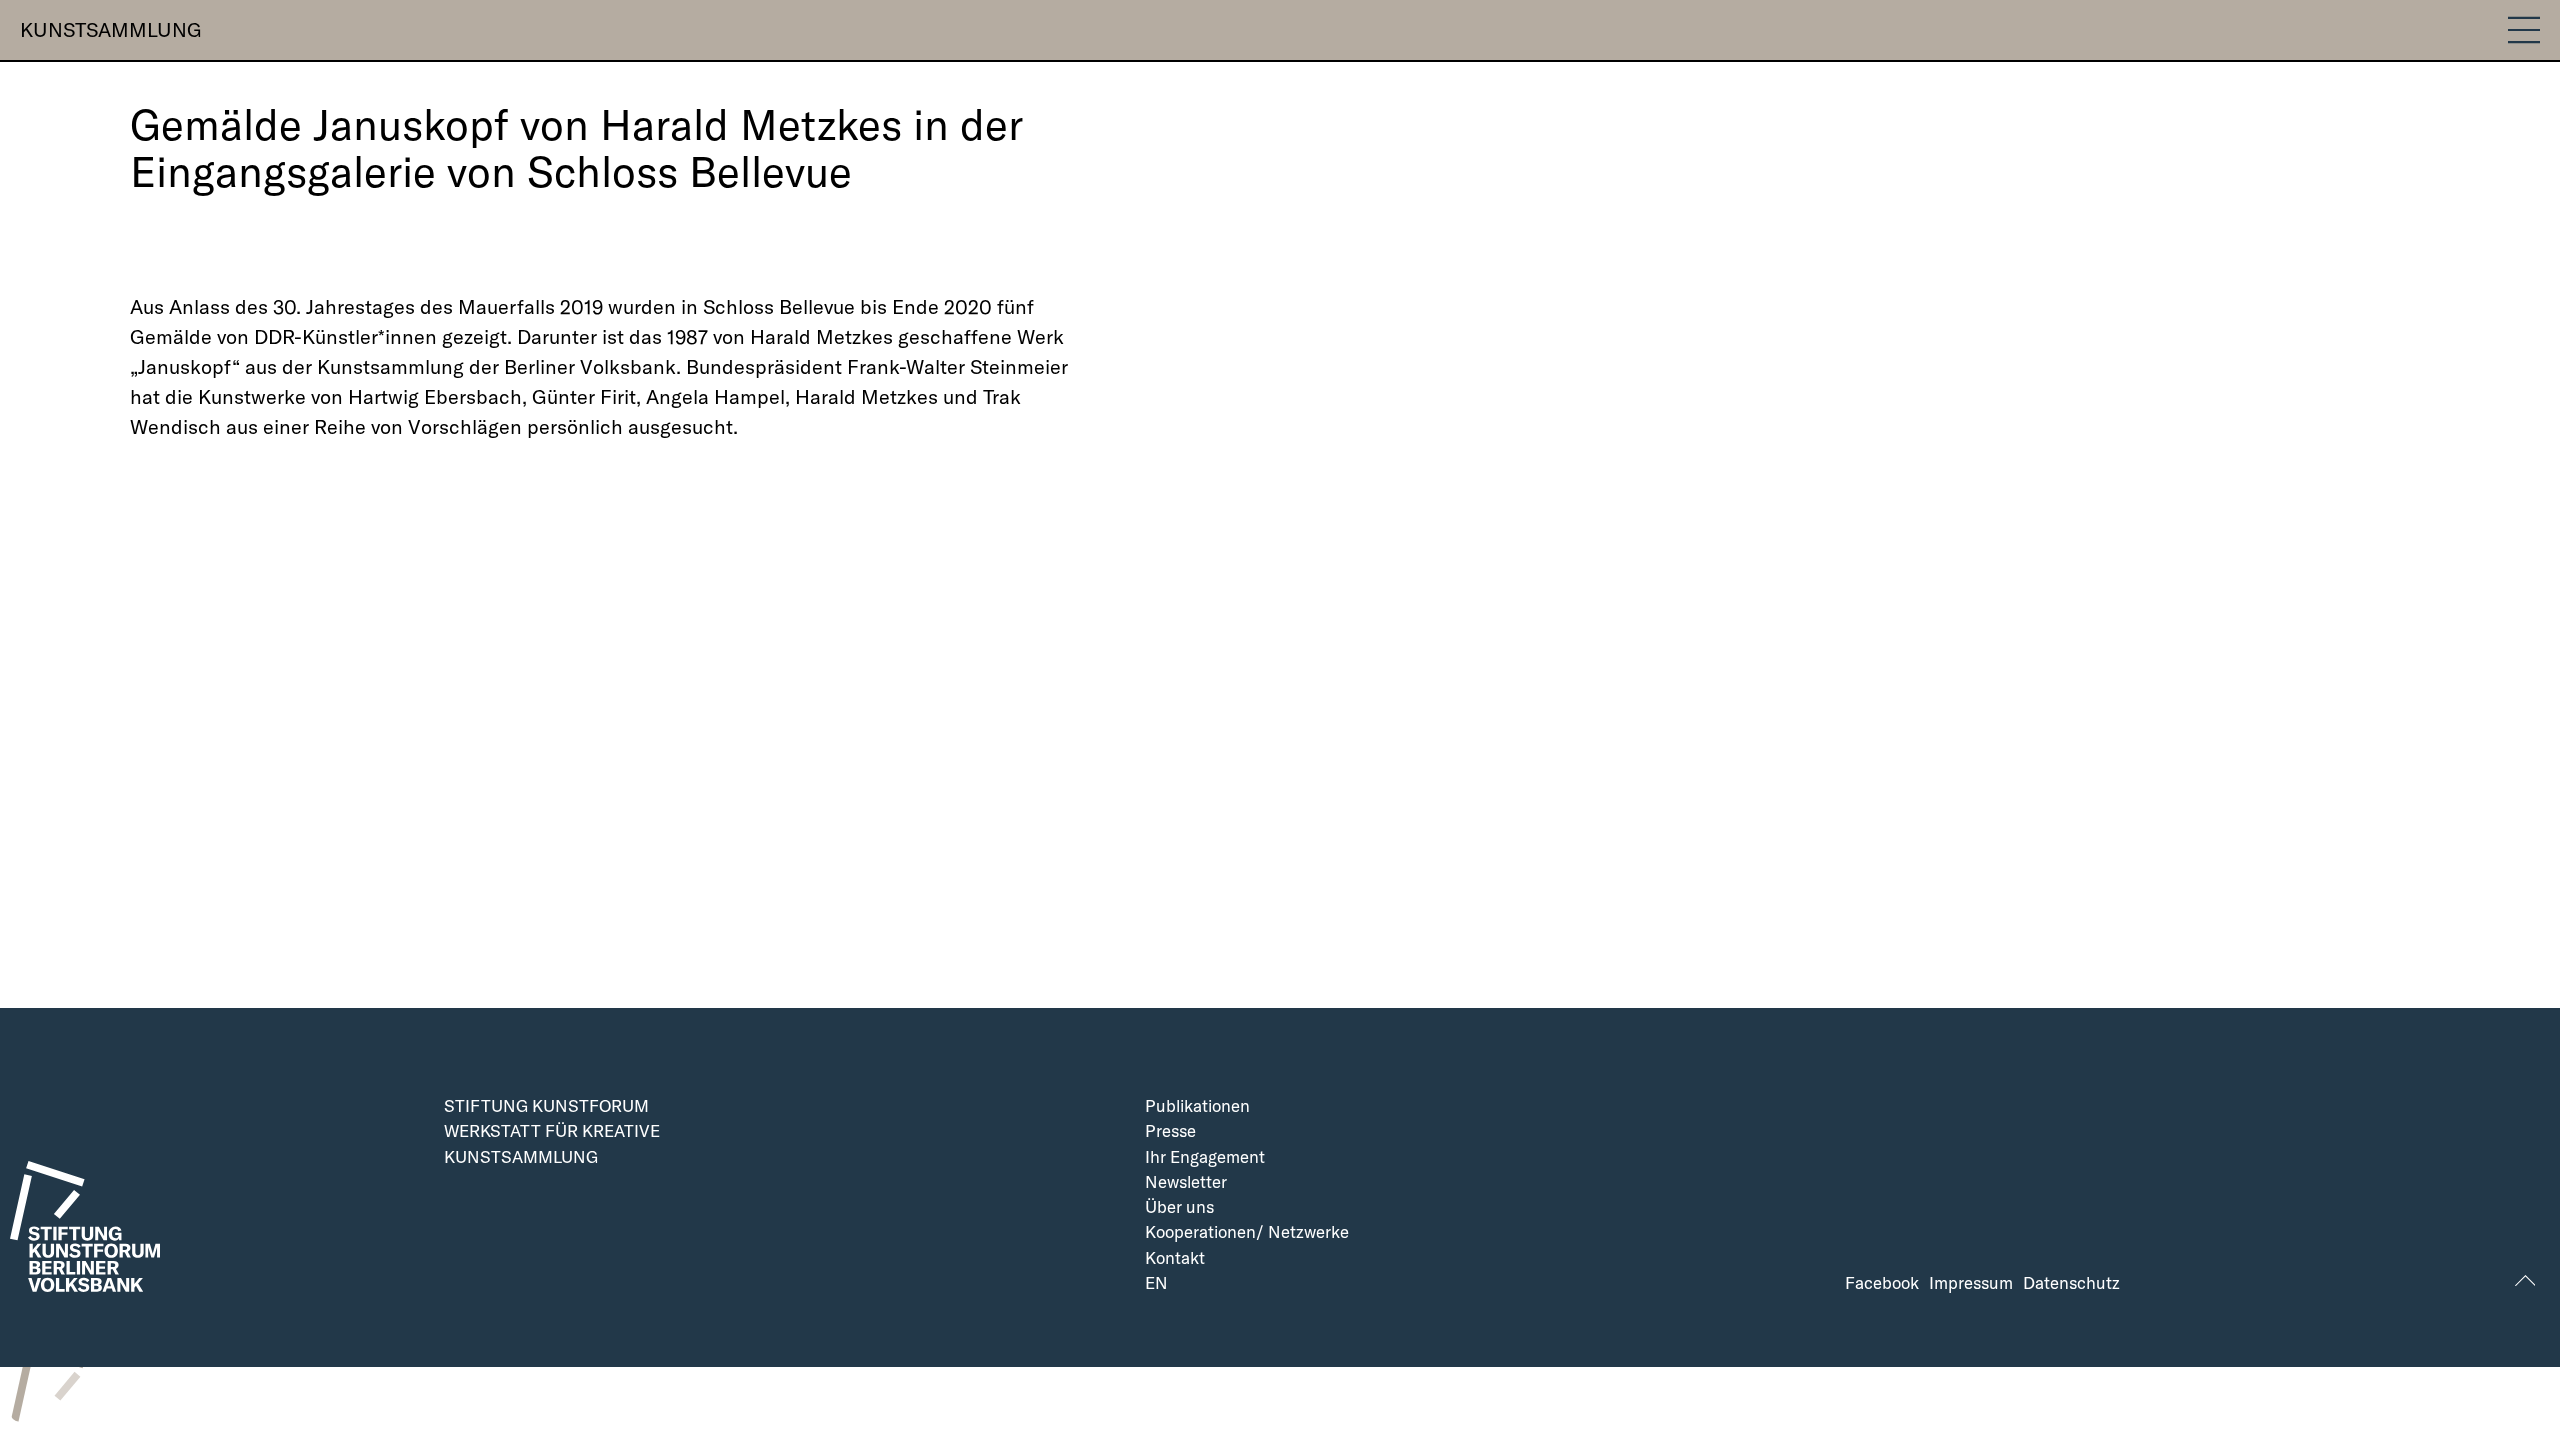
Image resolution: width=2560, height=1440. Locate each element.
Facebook (1882, 1283)
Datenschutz (2071, 1283)
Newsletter (1186, 1182)
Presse (1170, 1131)
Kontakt (1175, 1258)
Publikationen (1197, 1106)
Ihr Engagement (1205, 1157)
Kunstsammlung (521, 1157)
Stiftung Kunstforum (546, 1106)
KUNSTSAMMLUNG (111, 29)
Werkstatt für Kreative (552, 1131)
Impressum (1971, 1283)
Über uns (1179, 1207)
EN (1156, 1283)
